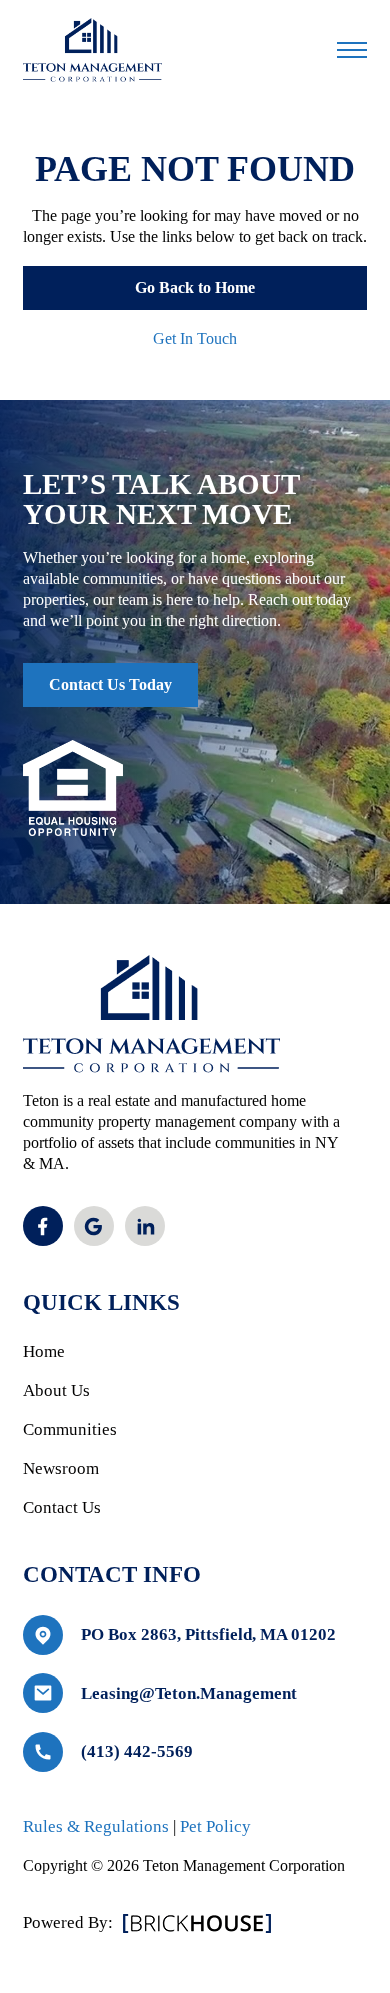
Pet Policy (215, 1826)
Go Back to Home (195, 287)
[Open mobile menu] (352, 50)
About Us (56, 1390)
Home (44, 1351)
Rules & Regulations (96, 1826)
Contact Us (62, 1507)
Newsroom (61, 1468)
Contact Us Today (110, 684)
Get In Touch (195, 338)
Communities (70, 1429)
